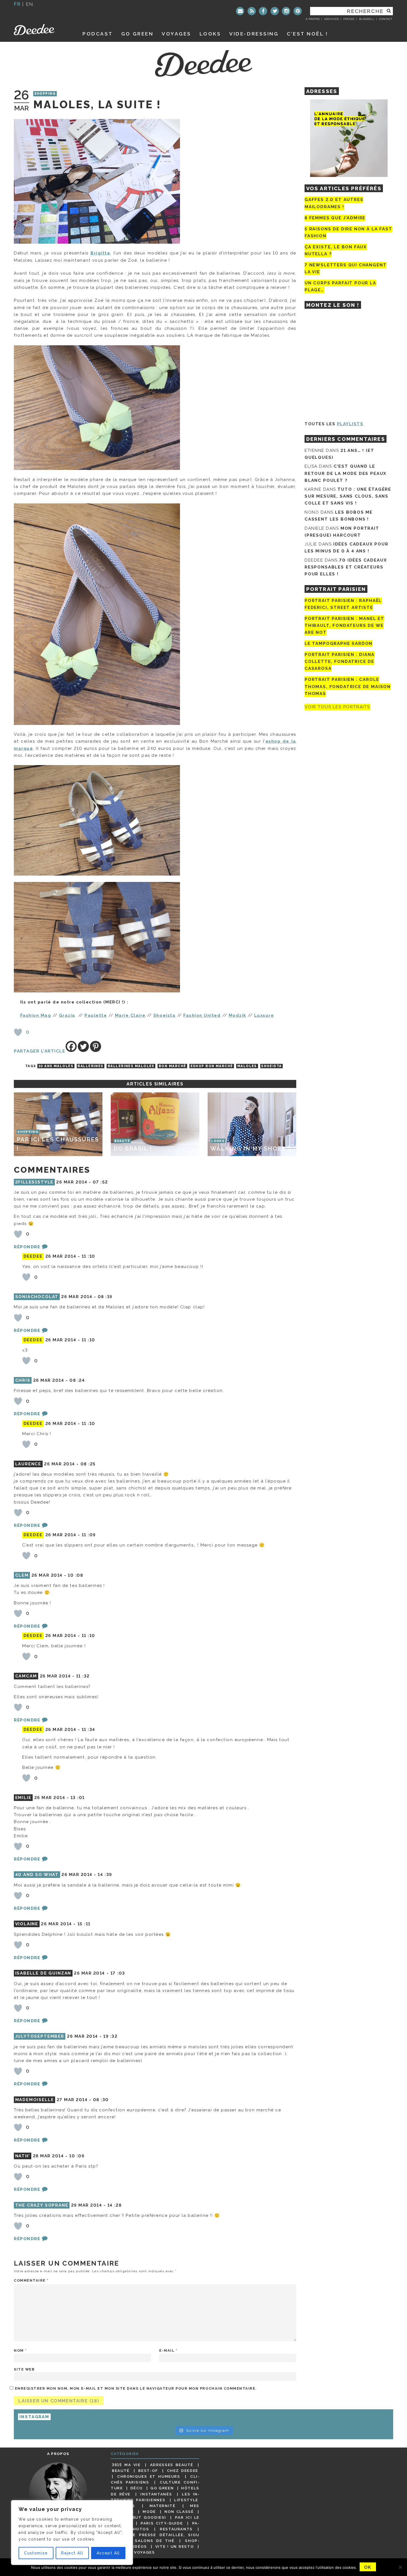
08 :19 (105, 1297)
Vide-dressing (254, 34)
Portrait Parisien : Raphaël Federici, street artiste (343, 604)
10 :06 (77, 2156)
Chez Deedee (183, 2471)
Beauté (121, 2471)
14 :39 (105, 1875)
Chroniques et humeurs (149, 2476)
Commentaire (31, 2280)
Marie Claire (130, 1015)
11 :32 (83, 1676)
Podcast (98, 34)
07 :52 (100, 1182)
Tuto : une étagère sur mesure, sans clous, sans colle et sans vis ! (348, 496)
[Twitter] (275, 11)
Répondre (27, 1247)
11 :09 (89, 1535)
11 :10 (88, 1256)
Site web (24, 2369)
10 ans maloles (56, 1066)
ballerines (90, 1066)
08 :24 (77, 1380)
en (30, 4)
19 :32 (110, 2036)
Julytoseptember (40, 2036)
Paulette (96, 1015)
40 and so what (37, 1875)
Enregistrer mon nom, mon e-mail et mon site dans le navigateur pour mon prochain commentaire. (136, 2388)
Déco (137, 2488)
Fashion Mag (36, 1015)
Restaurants (176, 2529)
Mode (149, 2511)
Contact (386, 19)
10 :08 (75, 1575)
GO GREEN (137, 34)
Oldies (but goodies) (139, 2517)
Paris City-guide (162, 2523)
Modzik (238, 1015)
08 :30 (101, 2100)
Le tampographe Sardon (338, 644)
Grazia (67, 1015)
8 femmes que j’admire (335, 218)
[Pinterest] (298, 11)
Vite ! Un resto (175, 2546)
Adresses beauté (172, 2465)
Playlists (350, 424)
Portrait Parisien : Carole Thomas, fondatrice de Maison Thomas (348, 687)
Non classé (179, 2511)
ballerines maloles (131, 1066)
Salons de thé (154, 2541)
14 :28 (114, 2205)
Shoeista (164, 1015)
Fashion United (202, 1015)
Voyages (177, 34)
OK (368, 2567)
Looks (210, 34)
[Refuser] (400, 2567)
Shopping (45, 94)
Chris (23, 1380)
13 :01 (78, 1798)
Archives (332, 19)
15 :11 (84, 1924)
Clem (22, 1575)
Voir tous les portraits (337, 707)
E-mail (168, 2350)
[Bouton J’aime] (18, 1032)
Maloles (247, 1066)
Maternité (163, 2506)
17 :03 (118, 1973)
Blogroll (367, 19)
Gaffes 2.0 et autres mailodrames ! (334, 203)
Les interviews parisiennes (155, 2497)
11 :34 (88, 1730)
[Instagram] (286, 11)
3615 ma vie (126, 2465)
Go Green (162, 2488)
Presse (349, 19)
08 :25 (88, 1464)
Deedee (42, 30)
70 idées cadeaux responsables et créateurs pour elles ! (346, 567)
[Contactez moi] (240, 11)
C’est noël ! (307, 34)
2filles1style (34, 1182)
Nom (20, 2350)
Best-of (148, 2471)
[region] (72, 2533)
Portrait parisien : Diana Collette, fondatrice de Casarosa (340, 662)
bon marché (172, 1066)
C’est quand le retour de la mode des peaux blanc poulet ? (346, 473)
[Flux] (252, 11)
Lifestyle (186, 2500)
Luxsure (264, 1015)
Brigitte (100, 253)
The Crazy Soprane (42, 2205)
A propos (313, 19)
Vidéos (139, 2546)
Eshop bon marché (212, 1066)
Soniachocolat (37, 1297)
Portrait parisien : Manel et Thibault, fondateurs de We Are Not (344, 626)
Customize (36, 2553)
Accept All (108, 2553)
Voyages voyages (133, 2552)
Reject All (72, 2553)
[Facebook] (263, 11)
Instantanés (156, 2494)
